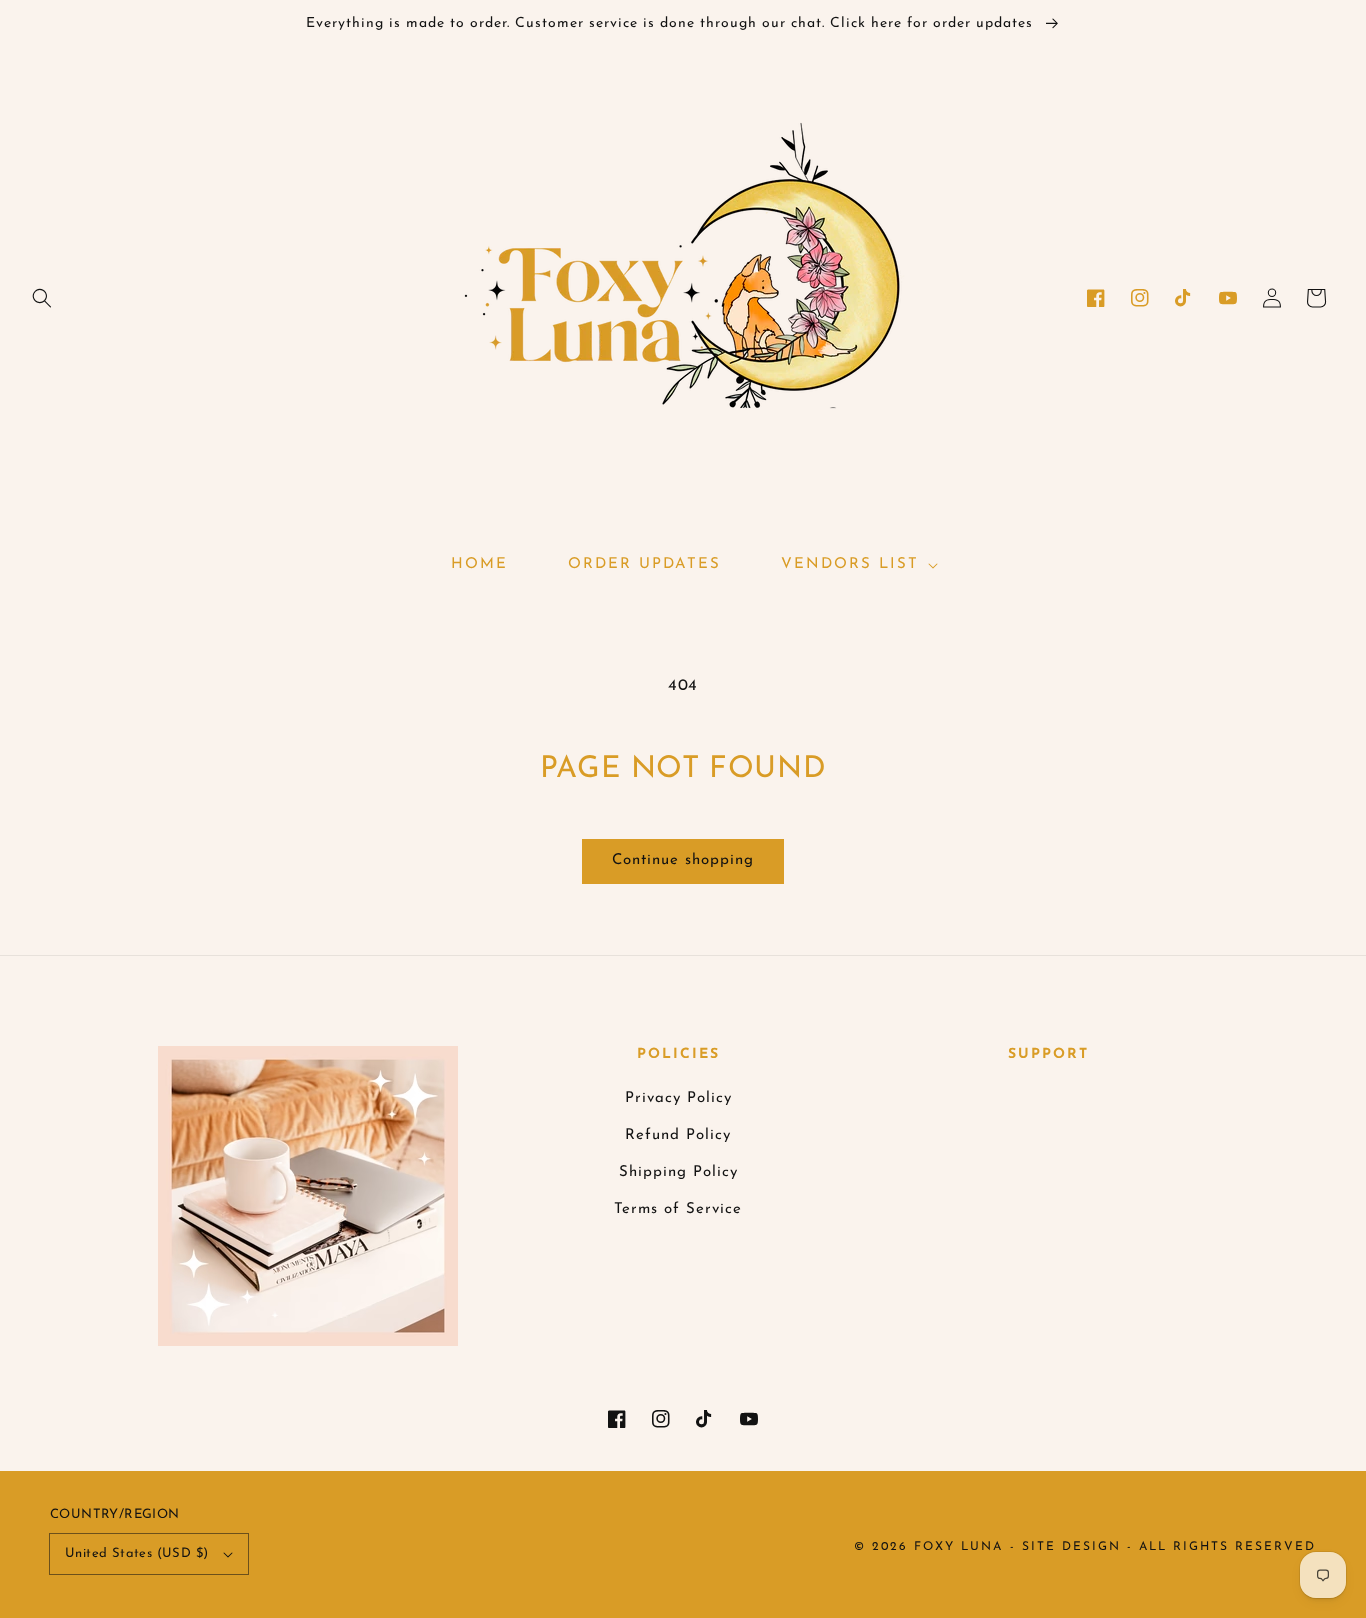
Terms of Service (678, 1209)
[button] (42, 298)
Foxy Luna (958, 1547)
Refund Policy (678, 1135)
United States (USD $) (136, 1553)
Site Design (1071, 1547)
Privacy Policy (678, 1098)
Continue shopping (683, 860)
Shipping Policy (678, 1172)
